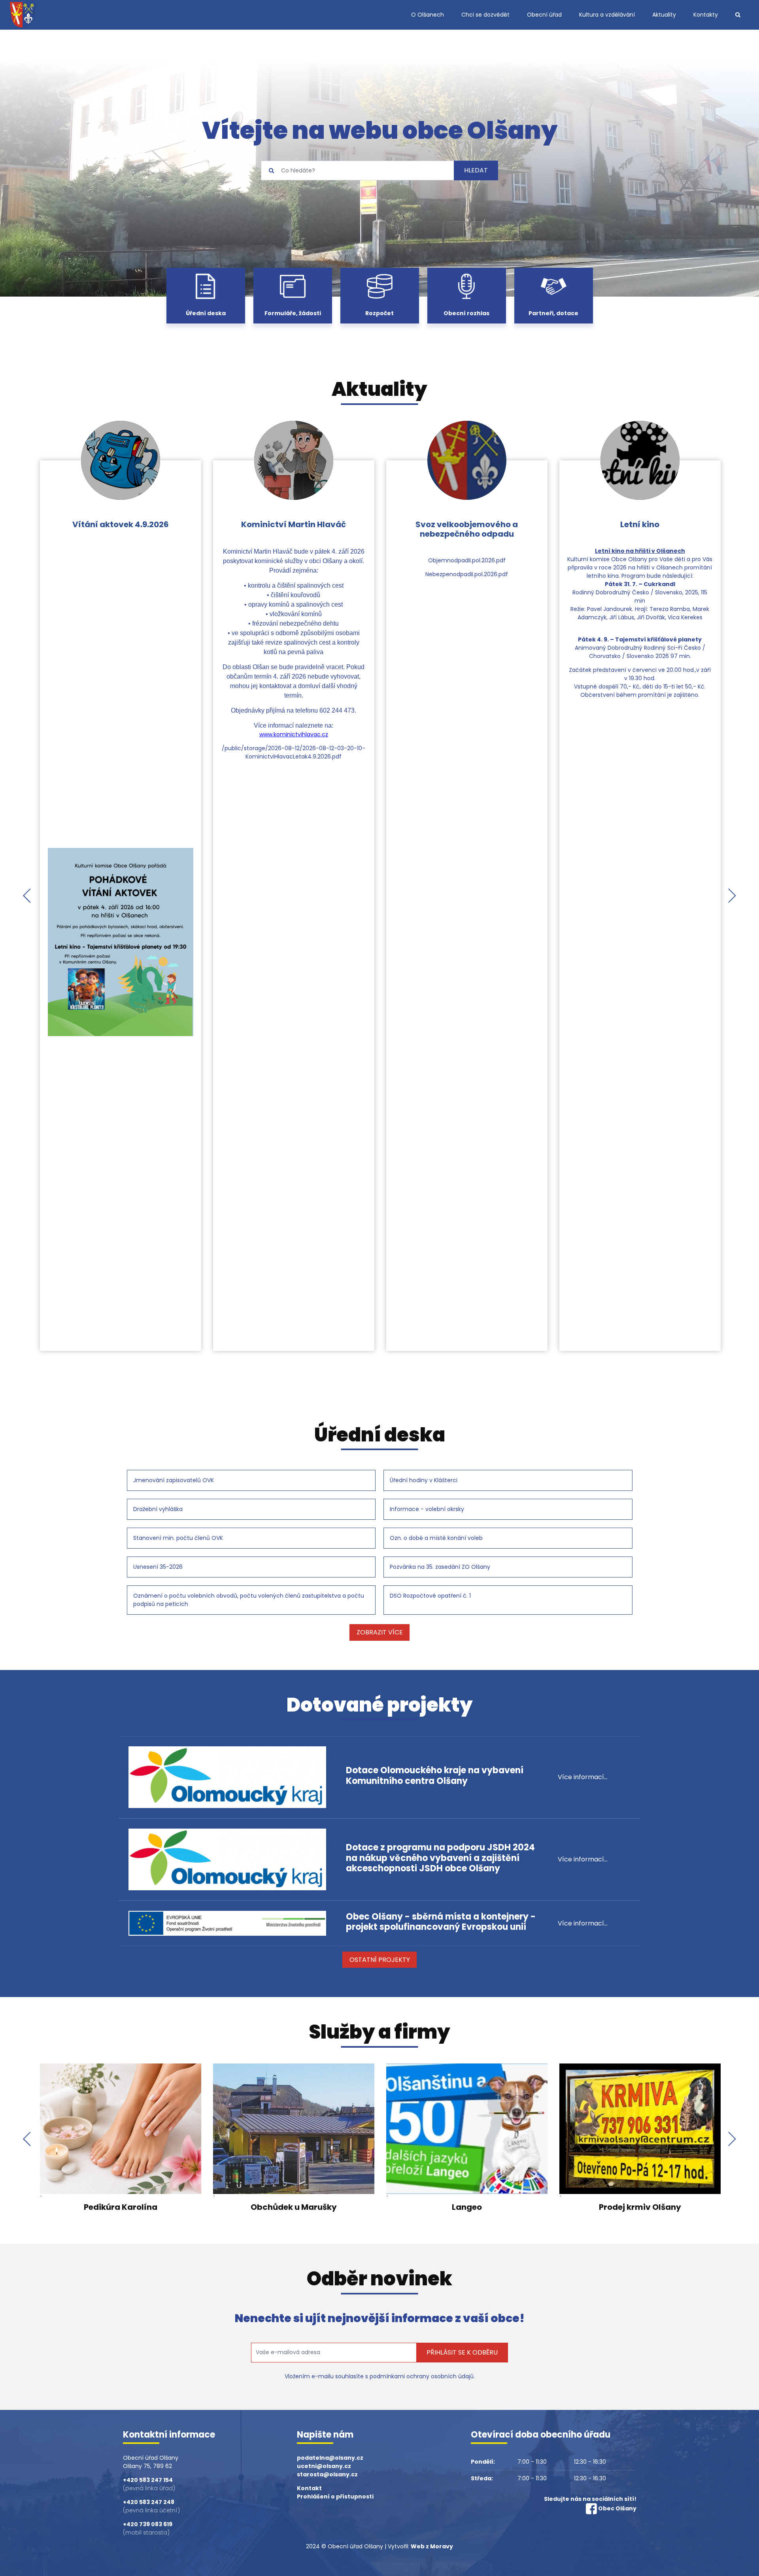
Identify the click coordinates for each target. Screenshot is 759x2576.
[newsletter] (334, 2353)
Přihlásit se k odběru (462, 2352)
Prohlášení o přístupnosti (335, 2497)
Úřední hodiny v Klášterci (424, 1480)
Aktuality (664, 15)
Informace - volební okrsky (427, 1509)
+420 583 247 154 (148, 2480)
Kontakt (309, 2488)
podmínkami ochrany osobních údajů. (422, 2376)
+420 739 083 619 (148, 2524)
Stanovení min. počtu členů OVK (178, 1538)
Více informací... (583, 1777)
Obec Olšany (617, 2508)
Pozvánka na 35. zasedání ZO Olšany (440, 1567)
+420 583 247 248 (149, 2502)
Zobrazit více (380, 1632)
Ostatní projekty (380, 1960)
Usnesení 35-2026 (158, 1567)
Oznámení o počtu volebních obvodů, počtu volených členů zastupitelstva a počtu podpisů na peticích (249, 1600)
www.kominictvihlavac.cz (294, 734)
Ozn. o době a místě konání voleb (436, 1538)
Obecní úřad (544, 15)
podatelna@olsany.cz (330, 2458)
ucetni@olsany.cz (324, 2466)
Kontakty (706, 15)
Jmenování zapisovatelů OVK (174, 1480)
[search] (358, 170)
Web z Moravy (432, 2546)
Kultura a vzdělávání (607, 15)
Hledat (476, 171)
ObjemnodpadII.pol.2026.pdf (467, 560)
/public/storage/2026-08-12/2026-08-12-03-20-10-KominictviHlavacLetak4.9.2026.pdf (294, 752)
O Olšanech (428, 15)
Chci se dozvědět (485, 15)
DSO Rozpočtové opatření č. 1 (430, 1596)
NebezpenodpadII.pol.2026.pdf (467, 574)
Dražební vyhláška (158, 1509)
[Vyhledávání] (738, 15)
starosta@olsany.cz (327, 2474)
